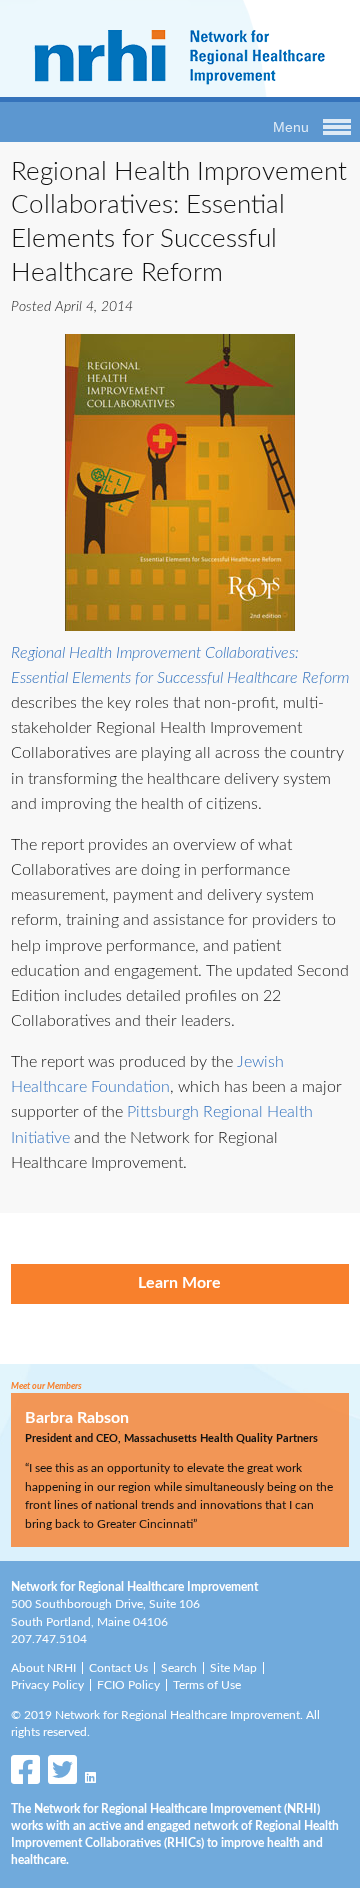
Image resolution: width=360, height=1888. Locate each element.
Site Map (233, 1668)
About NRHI (43, 1668)
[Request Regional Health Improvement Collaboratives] (180, 482)
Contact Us (118, 1668)
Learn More (179, 1283)
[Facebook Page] (25, 1775)
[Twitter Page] (62, 1775)
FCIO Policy (128, 1685)
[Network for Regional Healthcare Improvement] (180, 87)
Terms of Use (207, 1685)
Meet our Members (46, 1386)
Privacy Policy (47, 1685)
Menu (291, 127)
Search (179, 1668)
